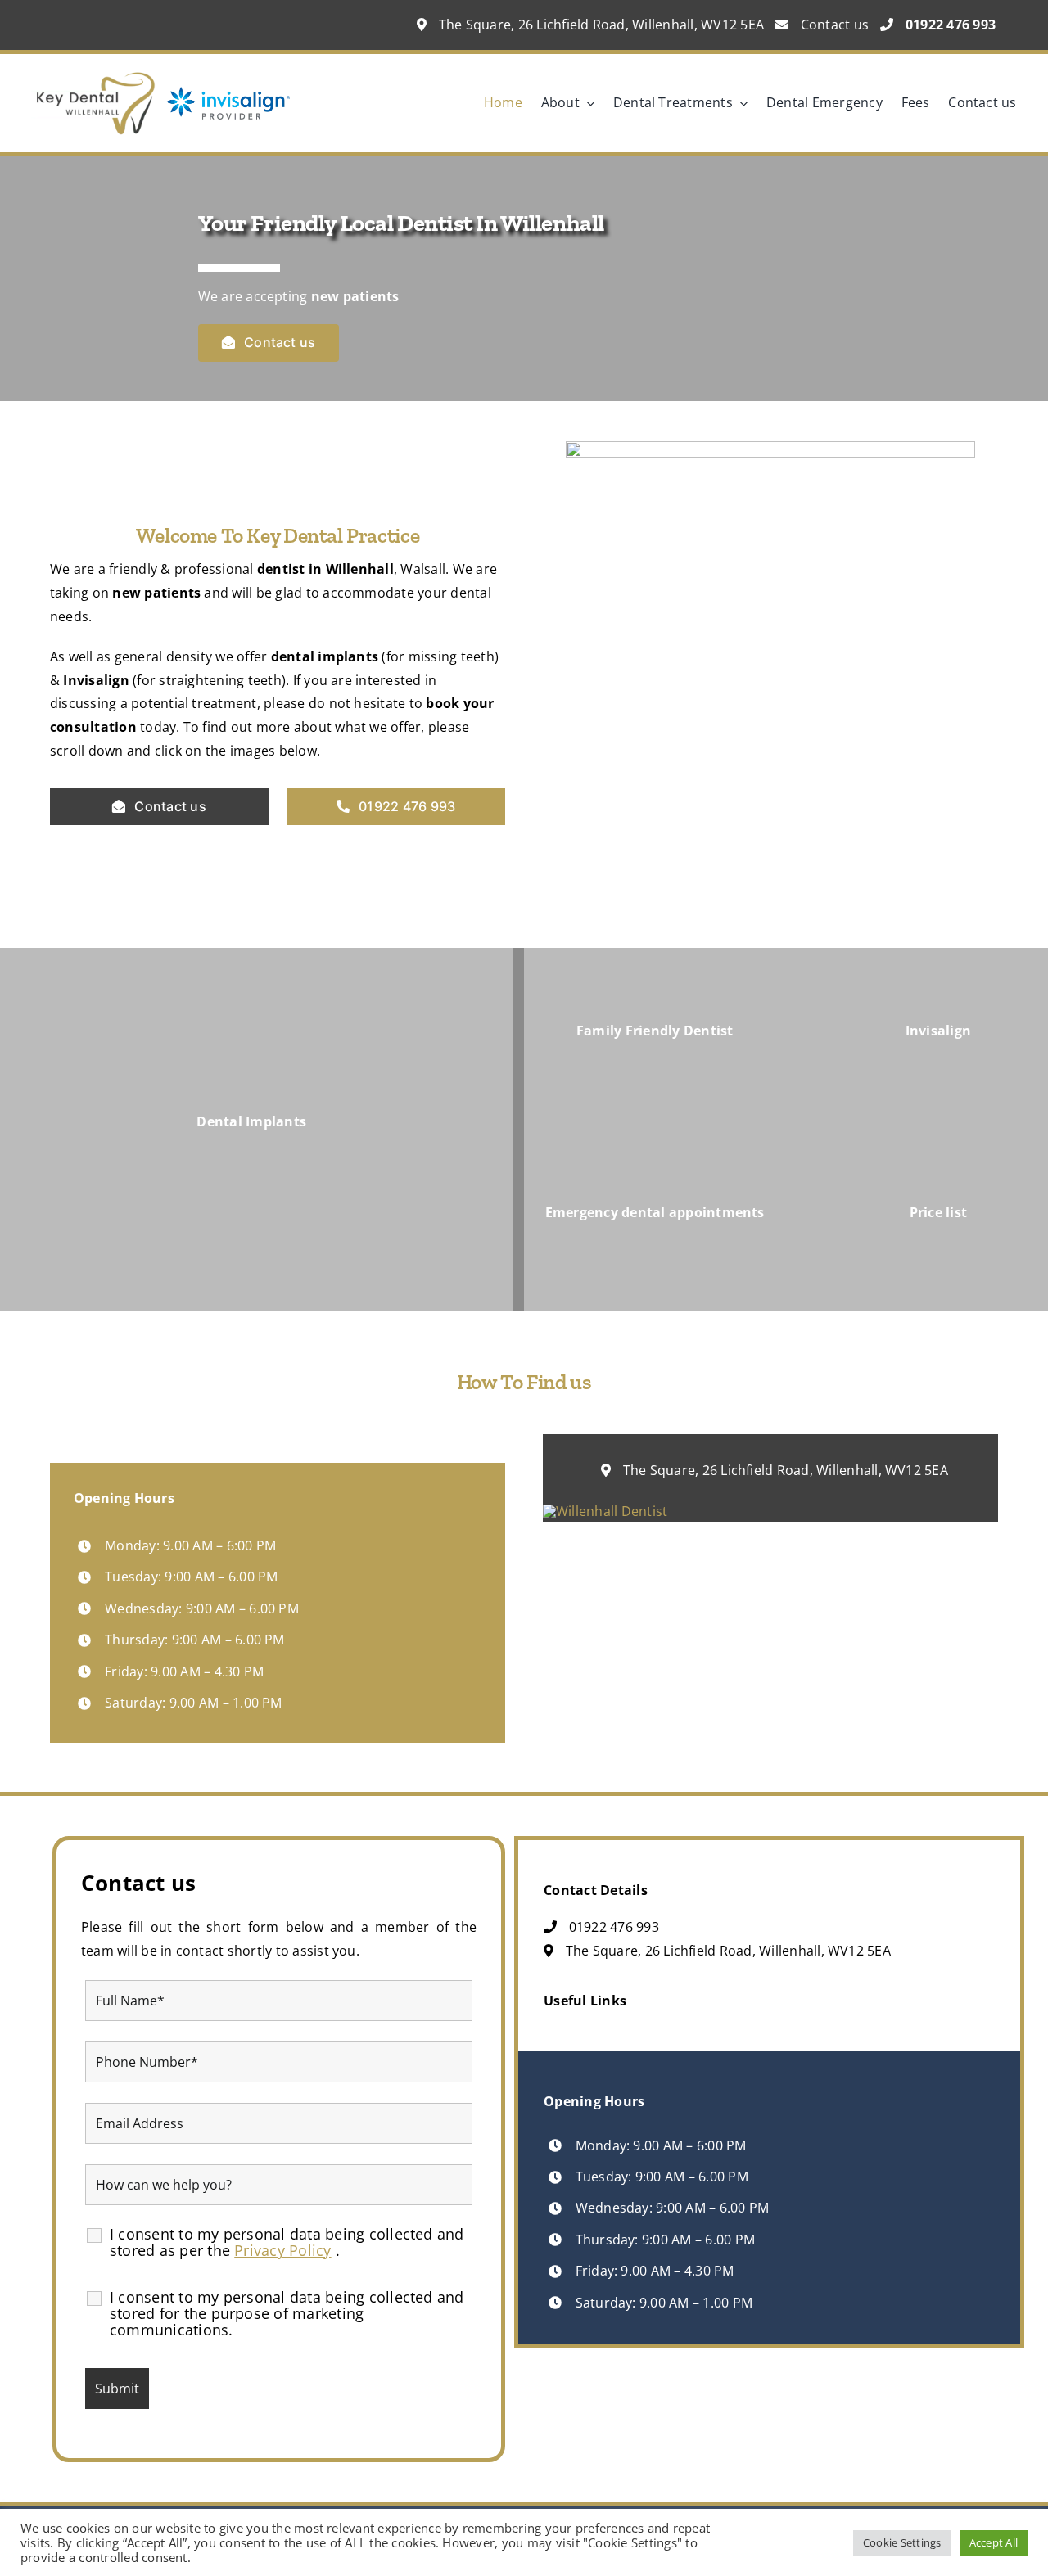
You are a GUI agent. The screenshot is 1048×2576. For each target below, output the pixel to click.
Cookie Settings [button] (902, 2542)
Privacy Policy (282, 2250)
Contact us (833, 25)
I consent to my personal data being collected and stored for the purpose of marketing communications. (287, 2313)
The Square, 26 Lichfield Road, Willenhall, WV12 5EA (600, 25)
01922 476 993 (612, 1927)
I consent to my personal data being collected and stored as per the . (287, 2242)
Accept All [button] (994, 2542)
